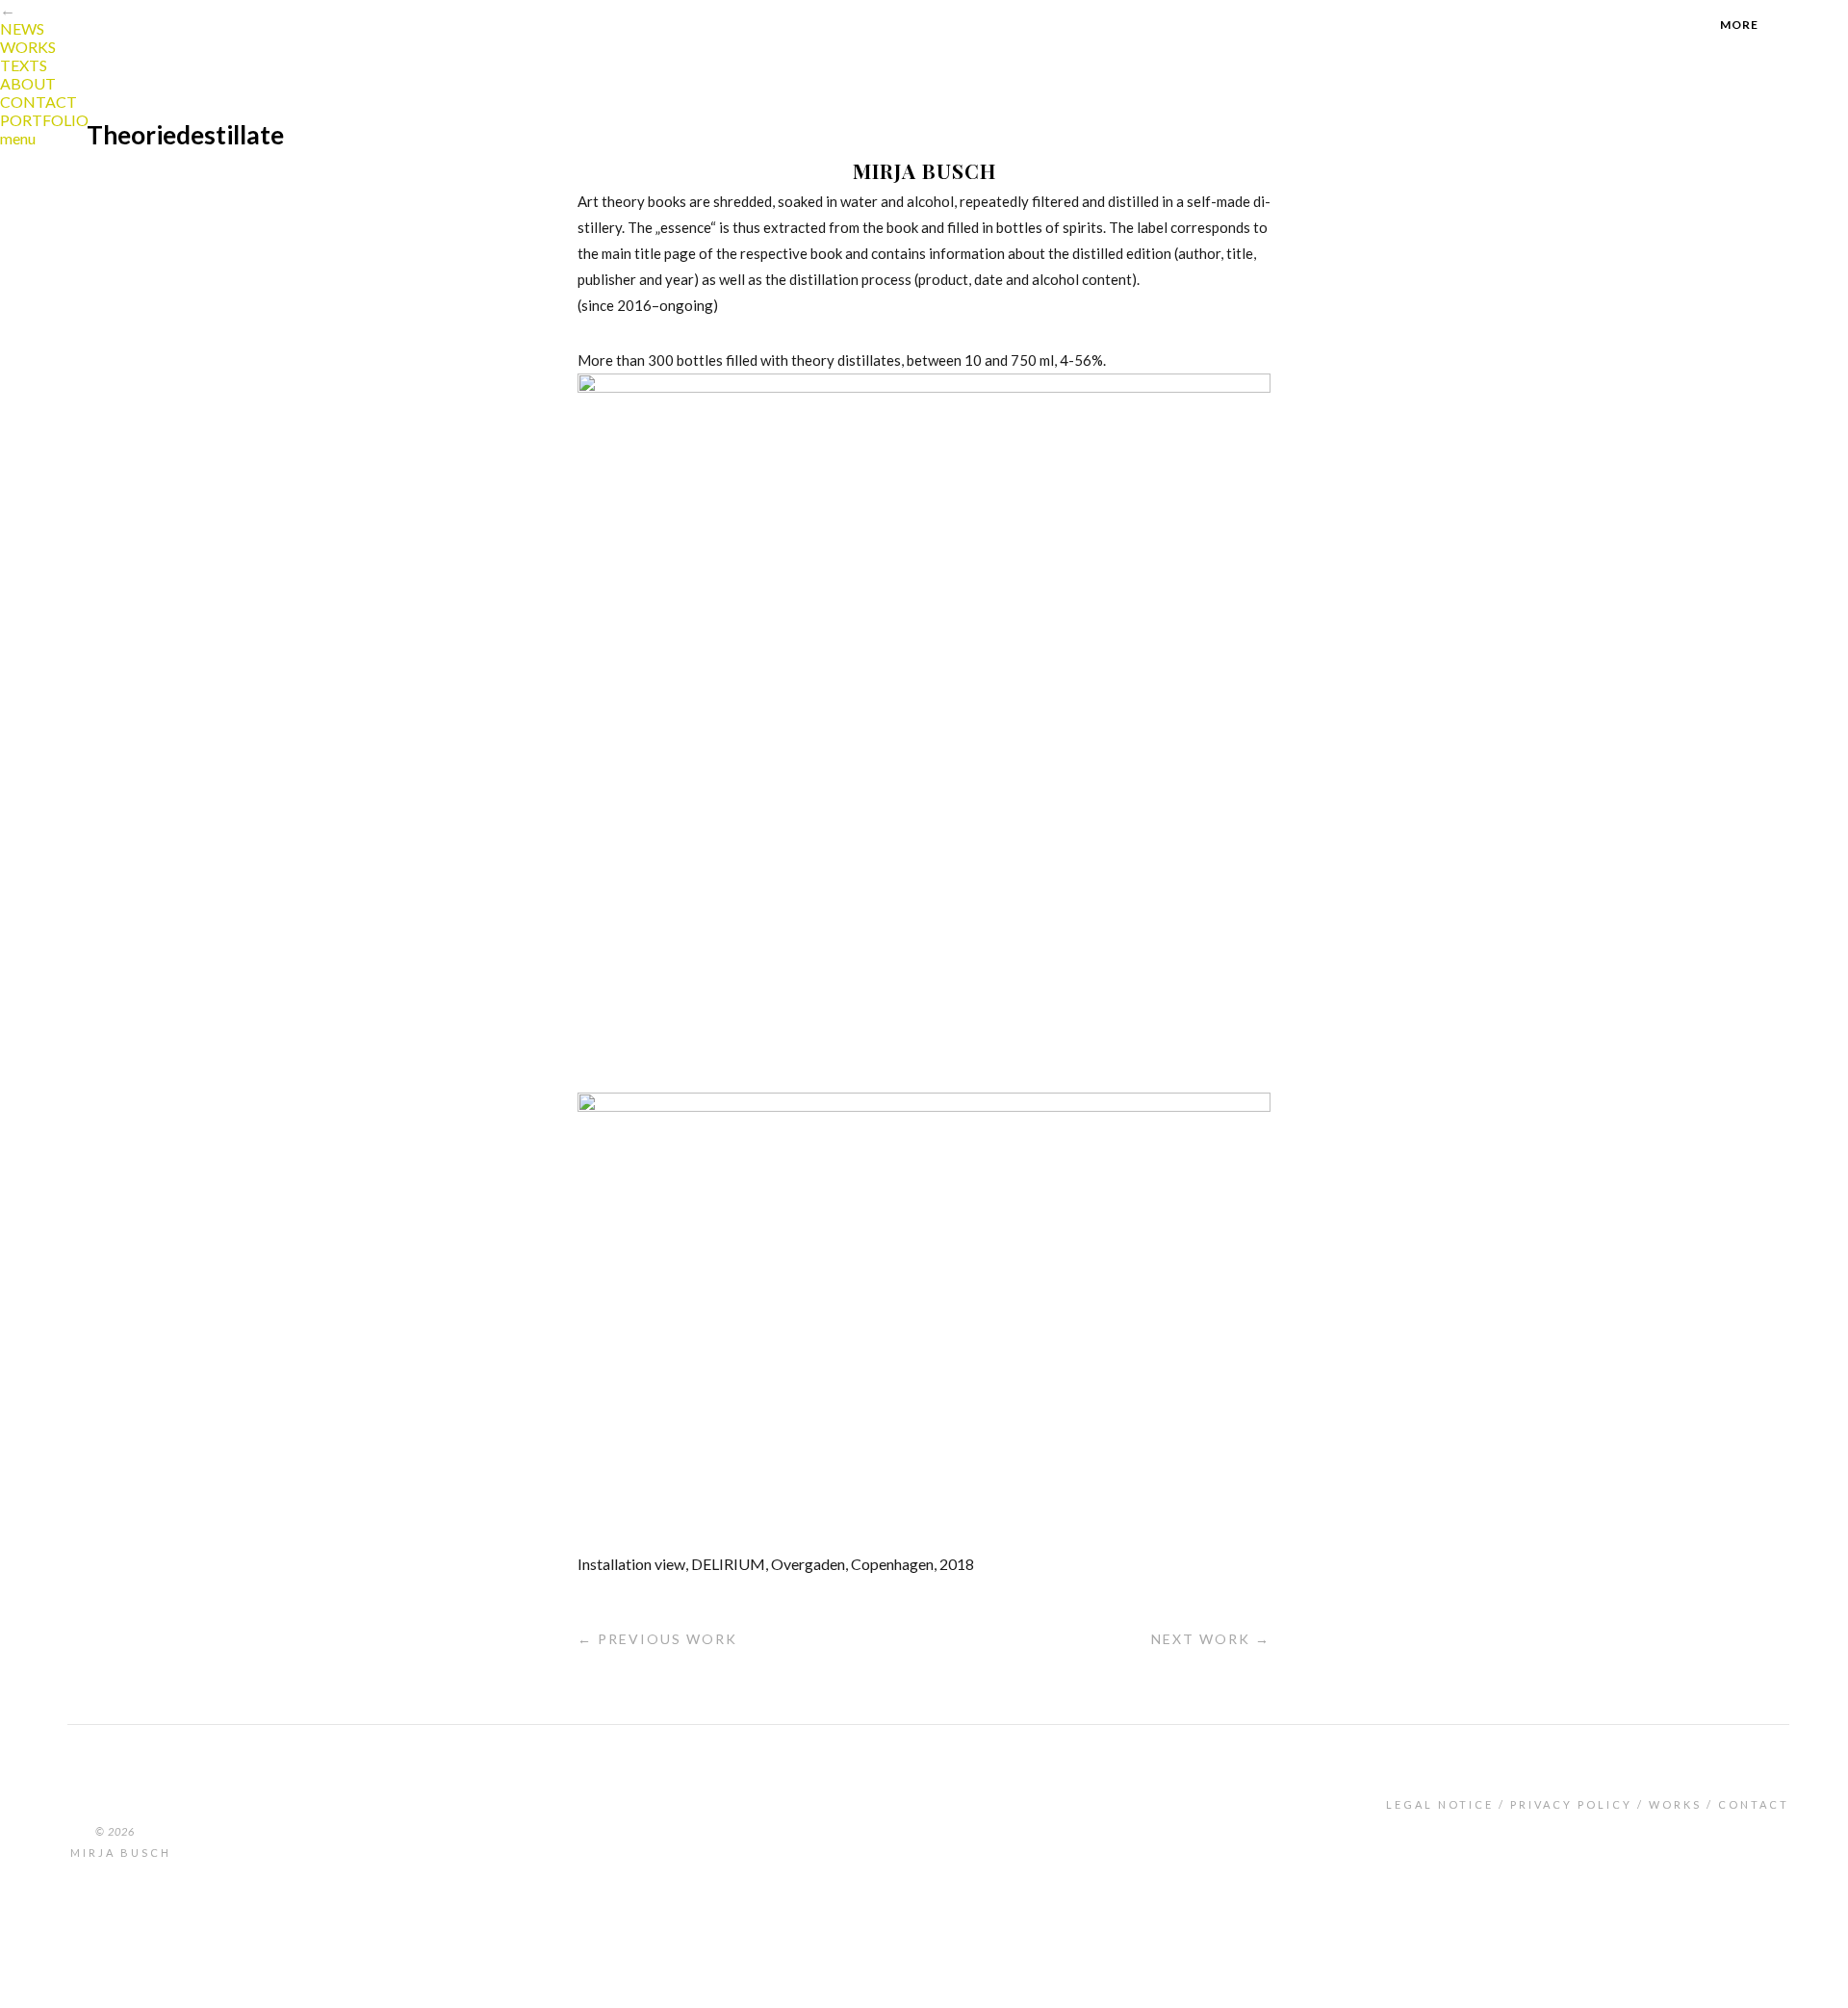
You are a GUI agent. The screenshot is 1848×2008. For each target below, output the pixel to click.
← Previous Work (657, 1639)
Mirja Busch (121, 1853)
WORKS (28, 47)
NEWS (22, 28)
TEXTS (24, 65)
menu (18, 138)
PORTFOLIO (44, 120)
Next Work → (1211, 1639)
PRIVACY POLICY (1571, 1804)
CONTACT (38, 102)
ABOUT (28, 83)
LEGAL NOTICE (1440, 1804)
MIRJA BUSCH (924, 170)
